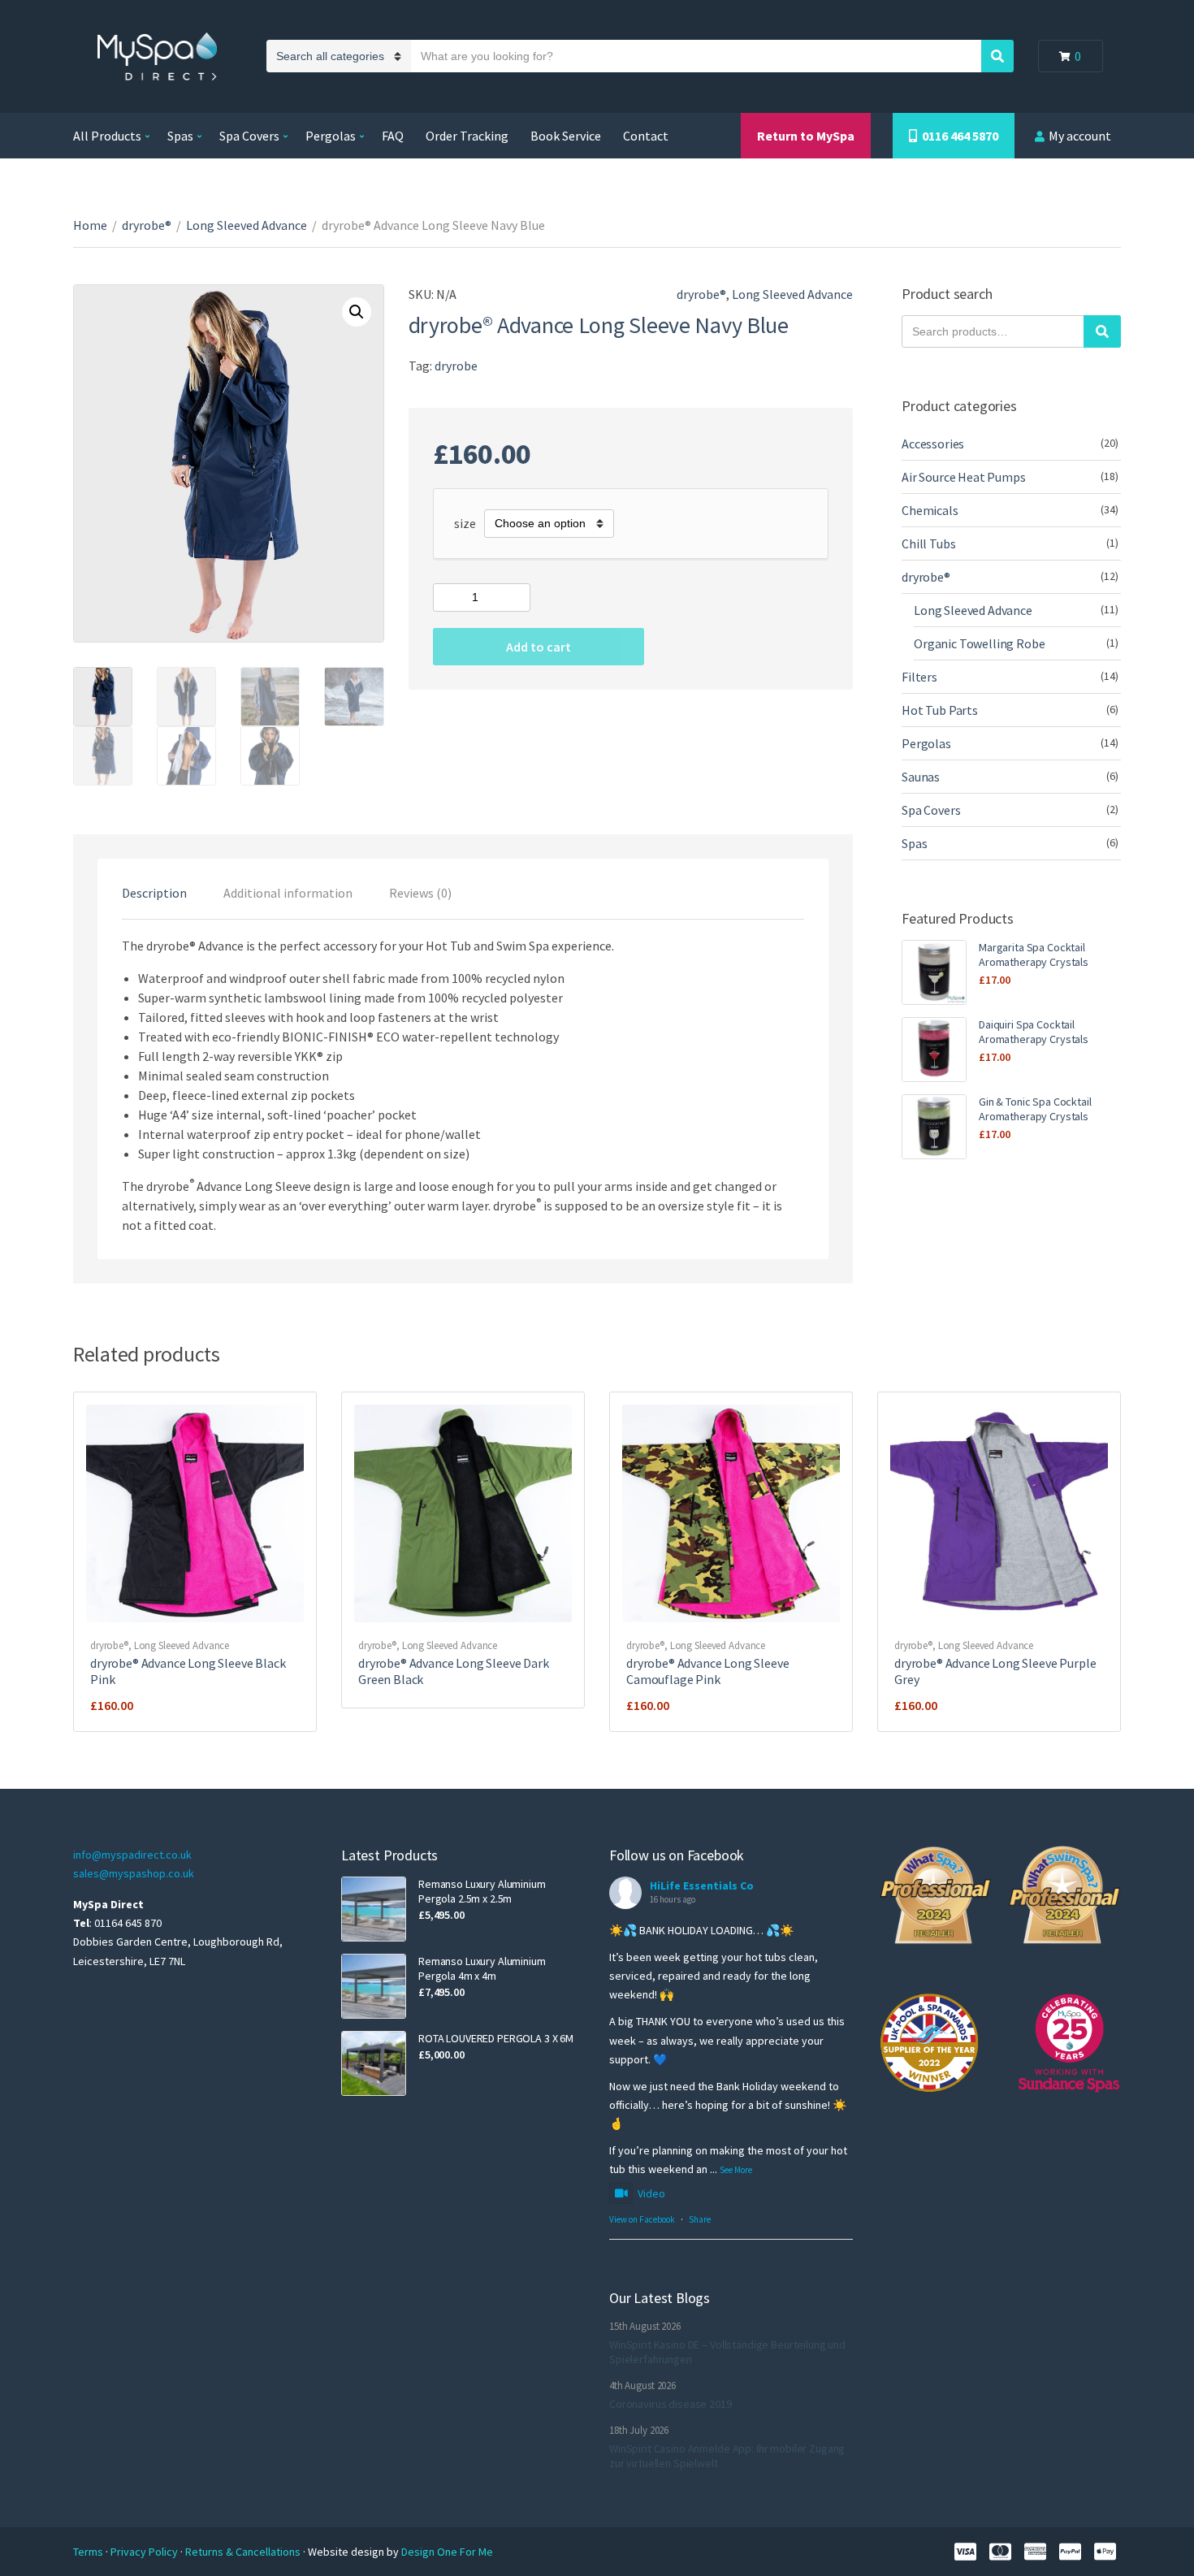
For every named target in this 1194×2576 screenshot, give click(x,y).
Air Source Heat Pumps (964, 477)
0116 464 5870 (958, 136)
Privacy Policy (145, 2552)
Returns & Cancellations (244, 2552)
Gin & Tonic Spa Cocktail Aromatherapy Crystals (1035, 1109)
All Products (107, 136)
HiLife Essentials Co (702, 1885)
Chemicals (930, 510)
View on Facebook (642, 2219)
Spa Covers (249, 136)
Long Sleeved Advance (247, 225)
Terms (89, 2552)
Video (651, 2193)
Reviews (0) (420, 893)
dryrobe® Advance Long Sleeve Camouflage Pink (708, 1671)
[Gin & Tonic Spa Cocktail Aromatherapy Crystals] (934, 1127)
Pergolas (331, 136)
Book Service (566, 136)
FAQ (393, 136)
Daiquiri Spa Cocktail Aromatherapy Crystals (1034, 1032)
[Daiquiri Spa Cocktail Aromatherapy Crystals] (934, 1050)
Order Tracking (467, 136)
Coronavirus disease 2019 (671, 2404)
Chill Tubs (928, 543)
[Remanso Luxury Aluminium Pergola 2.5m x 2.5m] (374, 1909)
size (465, 523)
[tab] (154, 893)
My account (1080, 136)
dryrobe (456, 366)
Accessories (933, 444)
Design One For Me (447, 2552)
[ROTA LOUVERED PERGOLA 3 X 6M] (374, 2063)
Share (700, 2219)
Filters (919, 677)
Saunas (921, 777)
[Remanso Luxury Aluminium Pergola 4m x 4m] (374, 1986)
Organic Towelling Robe (979, 643)
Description (154, 893)
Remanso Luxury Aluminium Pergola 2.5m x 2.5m (482, 1891)
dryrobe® (147, 225)
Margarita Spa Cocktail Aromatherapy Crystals (1034, 955)
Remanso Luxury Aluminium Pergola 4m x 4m (482, 1968)
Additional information (288, 893)
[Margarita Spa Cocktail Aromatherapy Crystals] (934, 972)
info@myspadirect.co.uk (132, 1855)
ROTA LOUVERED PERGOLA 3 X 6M (496, 2038)
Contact (646, 136)
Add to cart (539, 647)
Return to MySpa (806, 136)
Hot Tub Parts (940, 710)
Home (90, 225)
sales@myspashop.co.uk (134, 1873)
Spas (180, 136)
